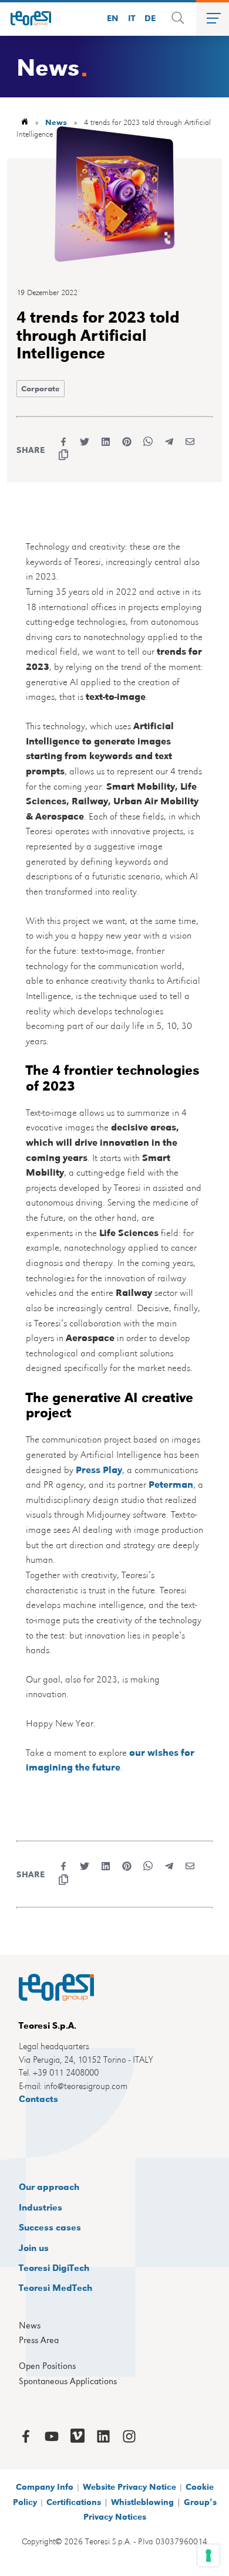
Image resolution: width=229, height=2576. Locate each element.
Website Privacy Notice (129, 2486)
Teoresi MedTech (55, 2287)
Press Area (39, 2340)
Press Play (99, 1469)
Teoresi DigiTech (54, 2267)
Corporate (41, 388)
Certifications (74, 2501)
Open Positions (47, 2366)
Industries (41, 2207)
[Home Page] (26, 18)
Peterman (171, 1484)
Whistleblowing (142, 2501)
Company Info (45, 2486)
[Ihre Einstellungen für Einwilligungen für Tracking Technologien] (208, 2555)
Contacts (38, 2098)
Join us (34, 2247)
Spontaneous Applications (68, 2381)
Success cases (50, 2227)
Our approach (49, 2186)
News (30, 2325)
